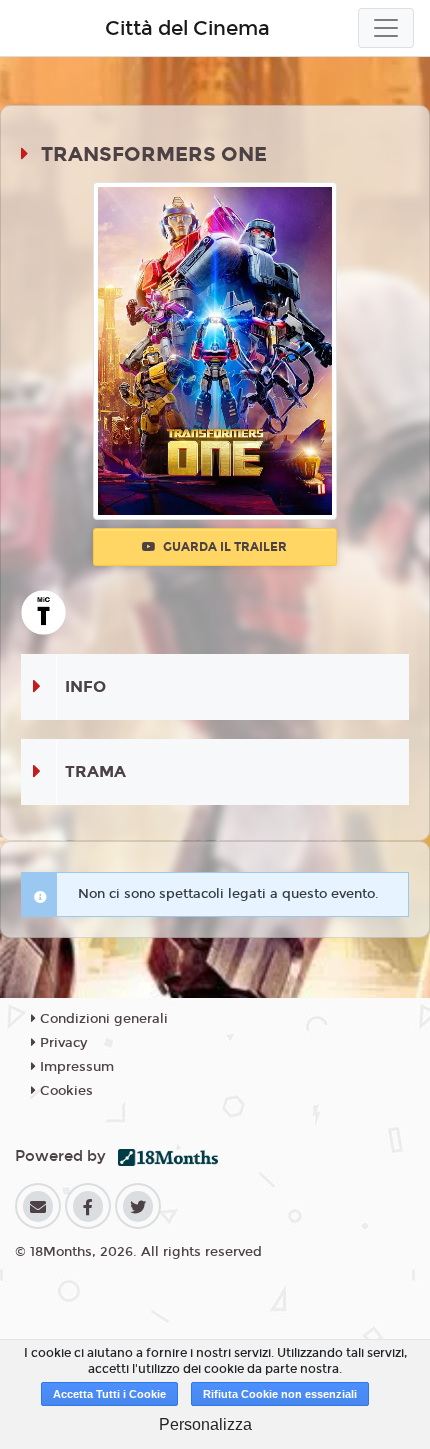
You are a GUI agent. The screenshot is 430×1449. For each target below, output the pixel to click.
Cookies (64, 1091)
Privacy (61, 1043)
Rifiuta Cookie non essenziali (280, 1394)
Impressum (75, 1067)
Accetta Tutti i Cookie (109, 1394)
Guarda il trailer (223, 547)
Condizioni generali (102, 1019)
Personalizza (205, 1424)
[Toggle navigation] (386, 28)
